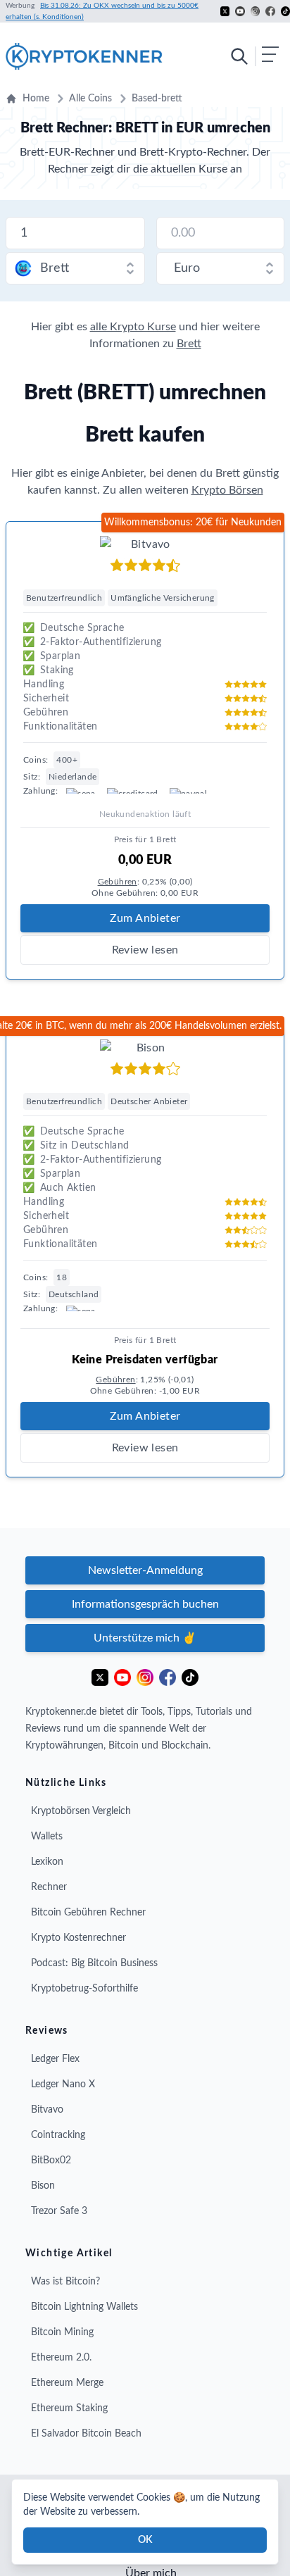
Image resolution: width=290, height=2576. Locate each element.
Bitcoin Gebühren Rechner (88, 1913)
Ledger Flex (55, 2059)
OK (145, 2540)
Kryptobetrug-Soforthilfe (84, 1989)
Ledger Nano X (63, 2084)
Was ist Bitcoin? (65, 2282)
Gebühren (118, 882)
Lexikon (47, 1862)
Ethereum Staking (69, 2408)
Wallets (47, 1837)
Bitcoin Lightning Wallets (84, 2307)
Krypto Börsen (227, 490)
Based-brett (157, 99)
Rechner (49, 1887)
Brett (189, 344)
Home (36, 99)
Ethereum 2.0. (61, 2358)
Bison (43, 2186)
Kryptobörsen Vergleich (81, 1811)
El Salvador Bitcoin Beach (86, 2434)
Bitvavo (47, 2110)
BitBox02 (51, 2161)
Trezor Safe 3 (59, 2211)
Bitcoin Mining (62, 2332)
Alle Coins (90, 99)
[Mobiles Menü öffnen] (254, 56)
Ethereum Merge (67, 2383)
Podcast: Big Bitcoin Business (94, 1963)
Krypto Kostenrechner (78, 1938)
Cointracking (58, 2135)
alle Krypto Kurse (133, 327)
